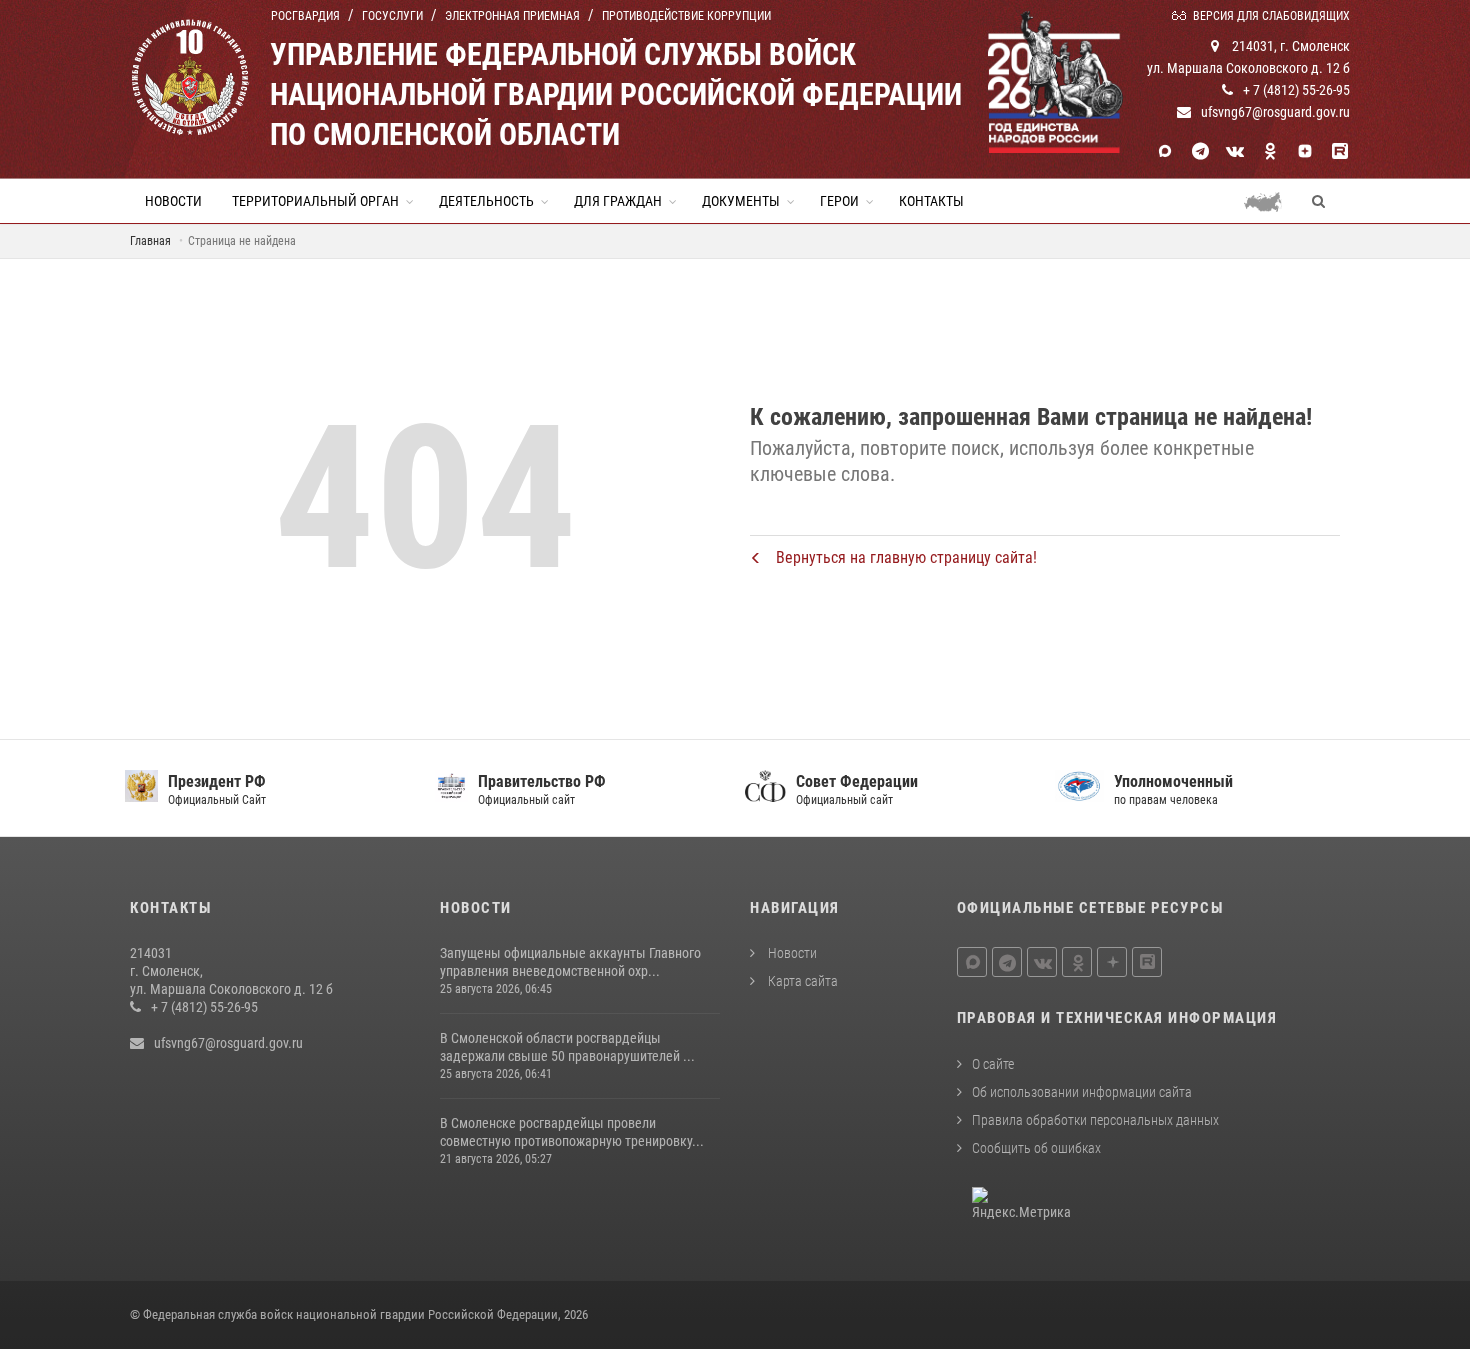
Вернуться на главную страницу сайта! (904, 557)
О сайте (993, 1064)
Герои (839, 201)
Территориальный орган (315, 201)
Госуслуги (392, 16)
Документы (741, 201)
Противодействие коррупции (686, 16)
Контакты (931, 201)
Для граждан (618, 201)
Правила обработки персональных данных (1095, 1120)
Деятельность (486, 201)
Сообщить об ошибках (1036, 1148)
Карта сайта (801, 981)
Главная (150, 241)
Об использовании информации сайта (1082, 1092)
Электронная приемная (512, 16)
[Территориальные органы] (1270, 201)
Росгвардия (305, 16)
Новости (173, 201)
